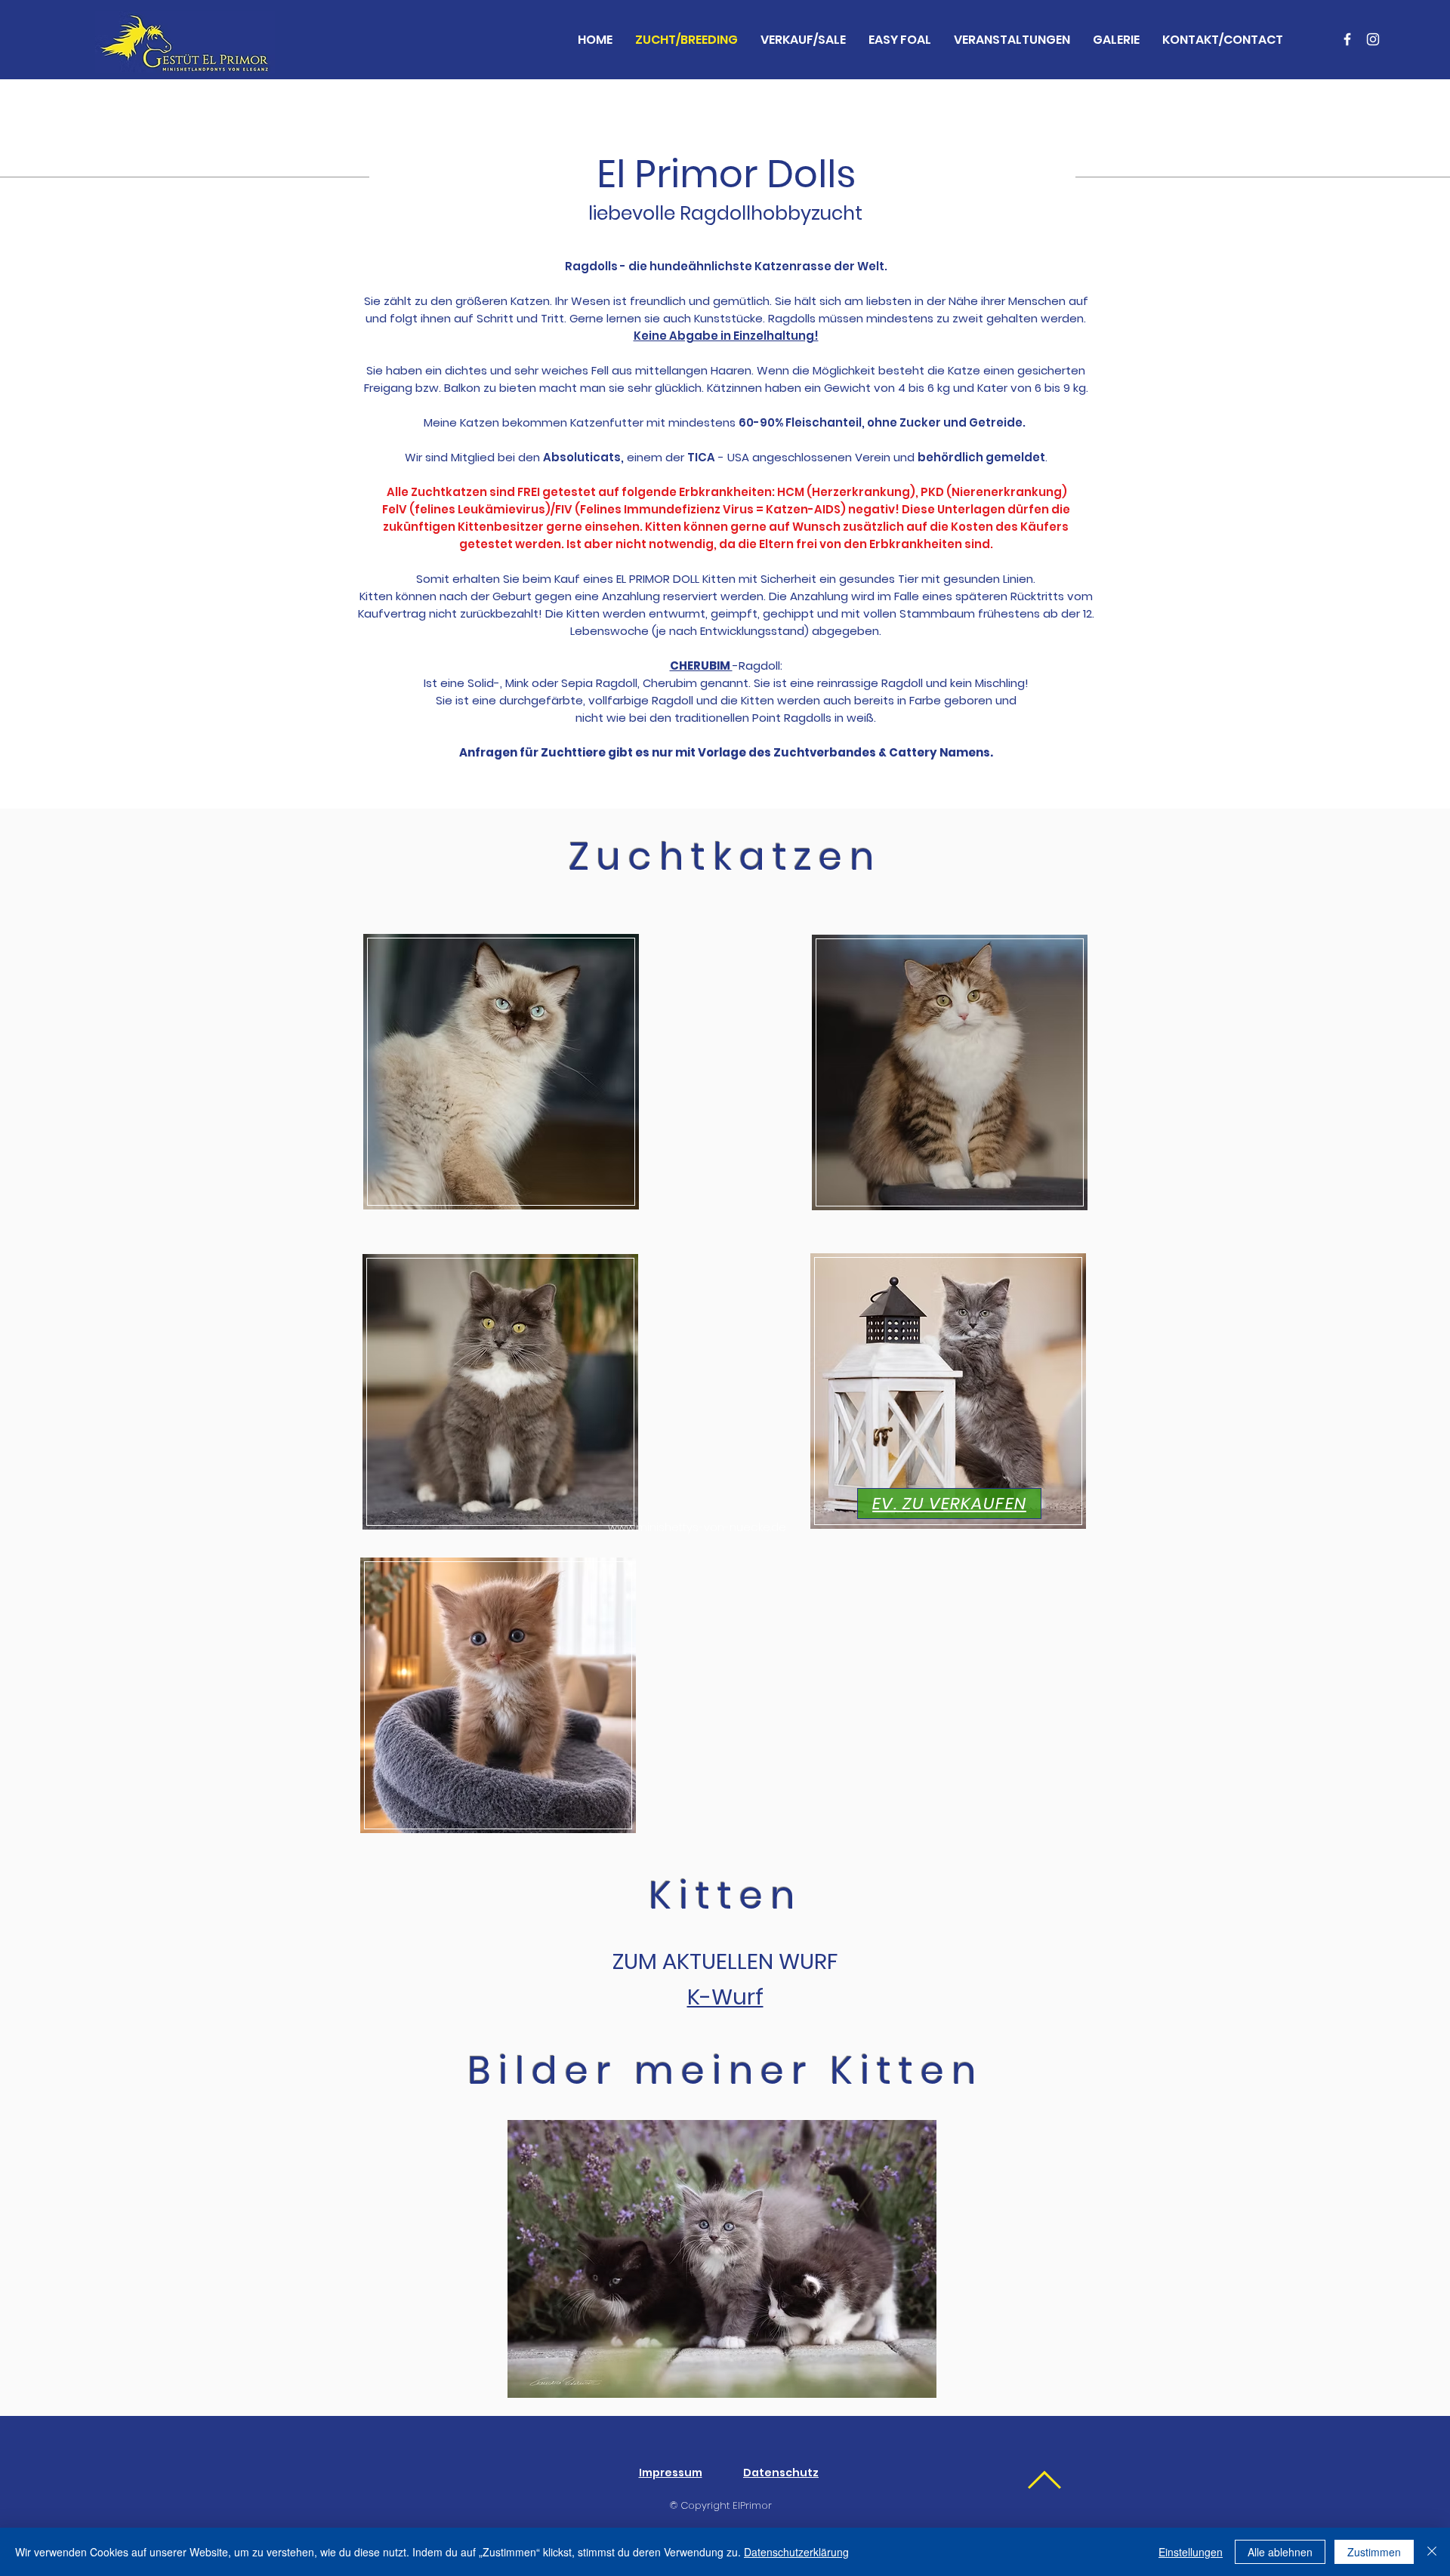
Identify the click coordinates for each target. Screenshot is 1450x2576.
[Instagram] (1373, 39)
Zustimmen (1374, 2552)
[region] (498, 1080)
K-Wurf (725, 1997)
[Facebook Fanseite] (1347, 39)
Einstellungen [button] (1191, 2552)
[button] (722, 2259)
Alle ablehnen (1280, 2552)
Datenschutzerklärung (796, 2552)
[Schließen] (1432, 2552)
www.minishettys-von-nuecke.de (697, 1527)
